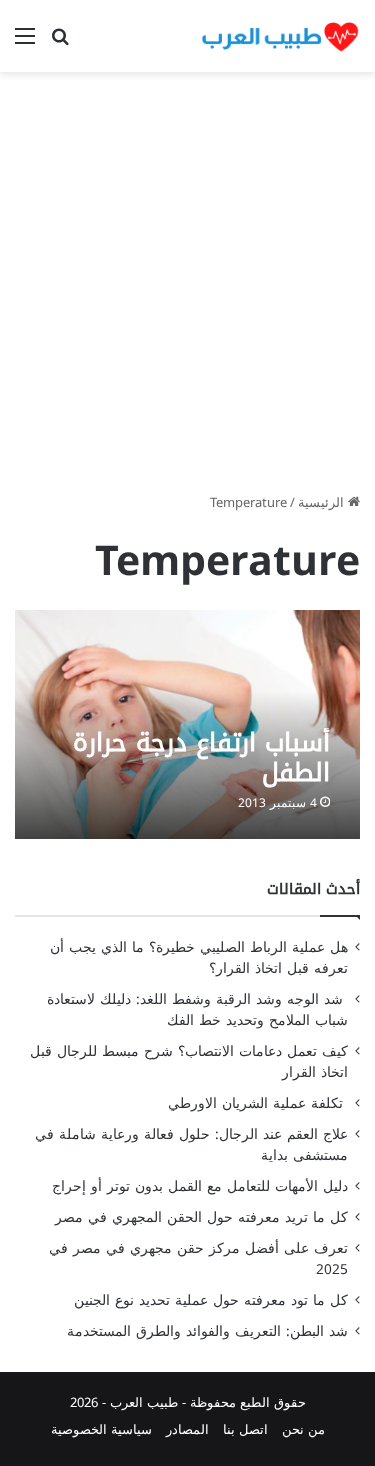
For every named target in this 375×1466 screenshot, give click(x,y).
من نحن (303, 1429)
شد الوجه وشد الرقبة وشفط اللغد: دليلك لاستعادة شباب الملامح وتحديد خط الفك (197, 1010)
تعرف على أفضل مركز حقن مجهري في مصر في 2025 (198, 1259)
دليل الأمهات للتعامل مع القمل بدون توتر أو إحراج (200, 1186)
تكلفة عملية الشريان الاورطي (258, 1103)
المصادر (187, 1429)
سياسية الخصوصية (101, 1429)
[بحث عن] (60, 43)
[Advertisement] (187, 289)
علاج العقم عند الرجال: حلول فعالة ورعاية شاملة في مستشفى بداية (191, 1145)
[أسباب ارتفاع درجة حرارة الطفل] (187, 724)
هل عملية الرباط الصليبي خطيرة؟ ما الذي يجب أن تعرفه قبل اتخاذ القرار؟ (199, 958)
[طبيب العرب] (280, 36)
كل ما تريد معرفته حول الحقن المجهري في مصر (201, 1217)
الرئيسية (323, 502)
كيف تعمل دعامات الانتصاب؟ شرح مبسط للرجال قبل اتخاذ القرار (189, 1062)
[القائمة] (25, 43)
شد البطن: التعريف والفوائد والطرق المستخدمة (207, 1331)
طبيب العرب (144, 1402)
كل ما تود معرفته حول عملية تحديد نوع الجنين (211, 1300)
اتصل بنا (245, 1429)
